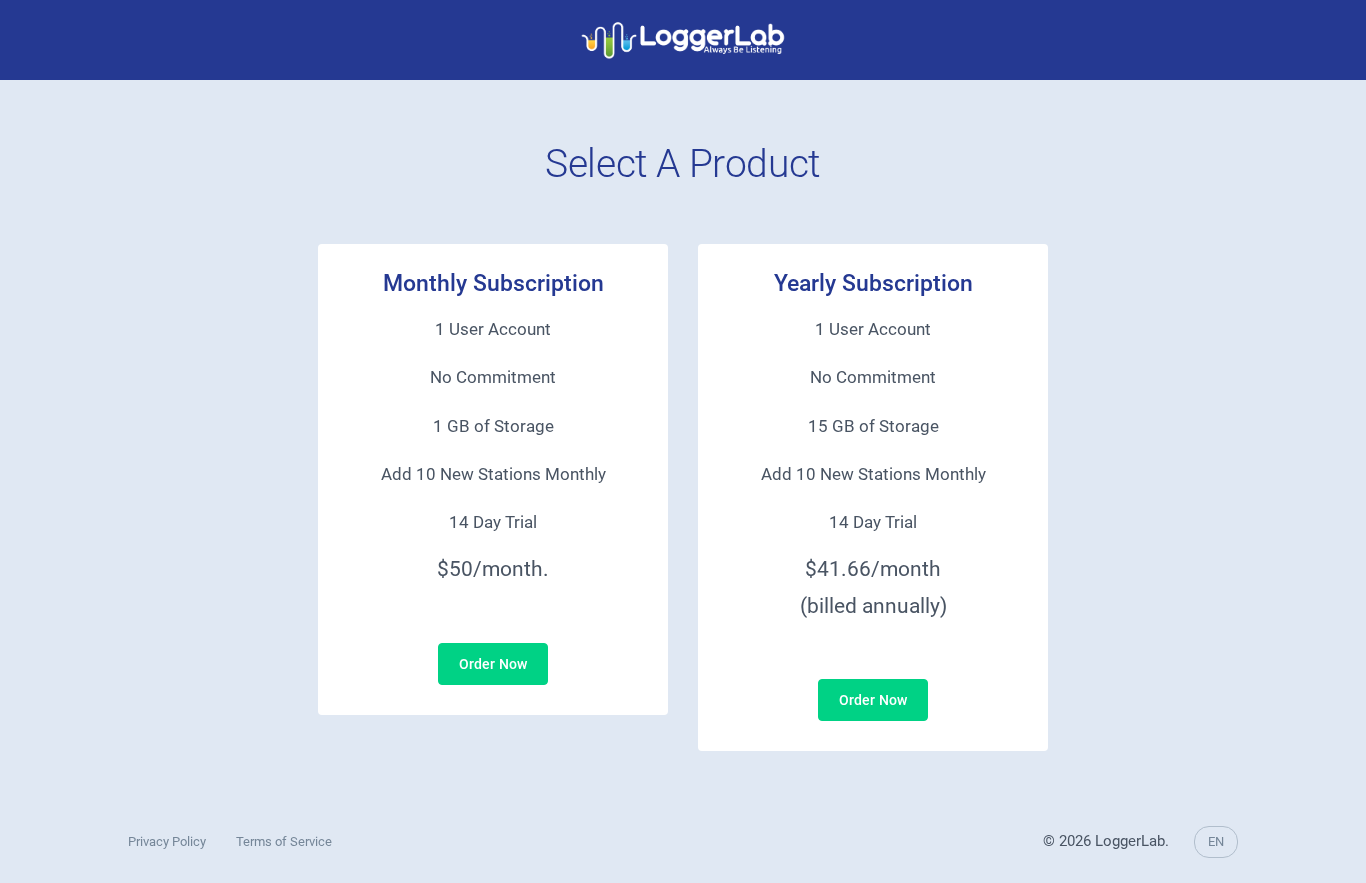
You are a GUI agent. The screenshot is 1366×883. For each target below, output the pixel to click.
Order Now (493, 664)
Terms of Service (284, 841)
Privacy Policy (167, 841)
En (1216, 841)
